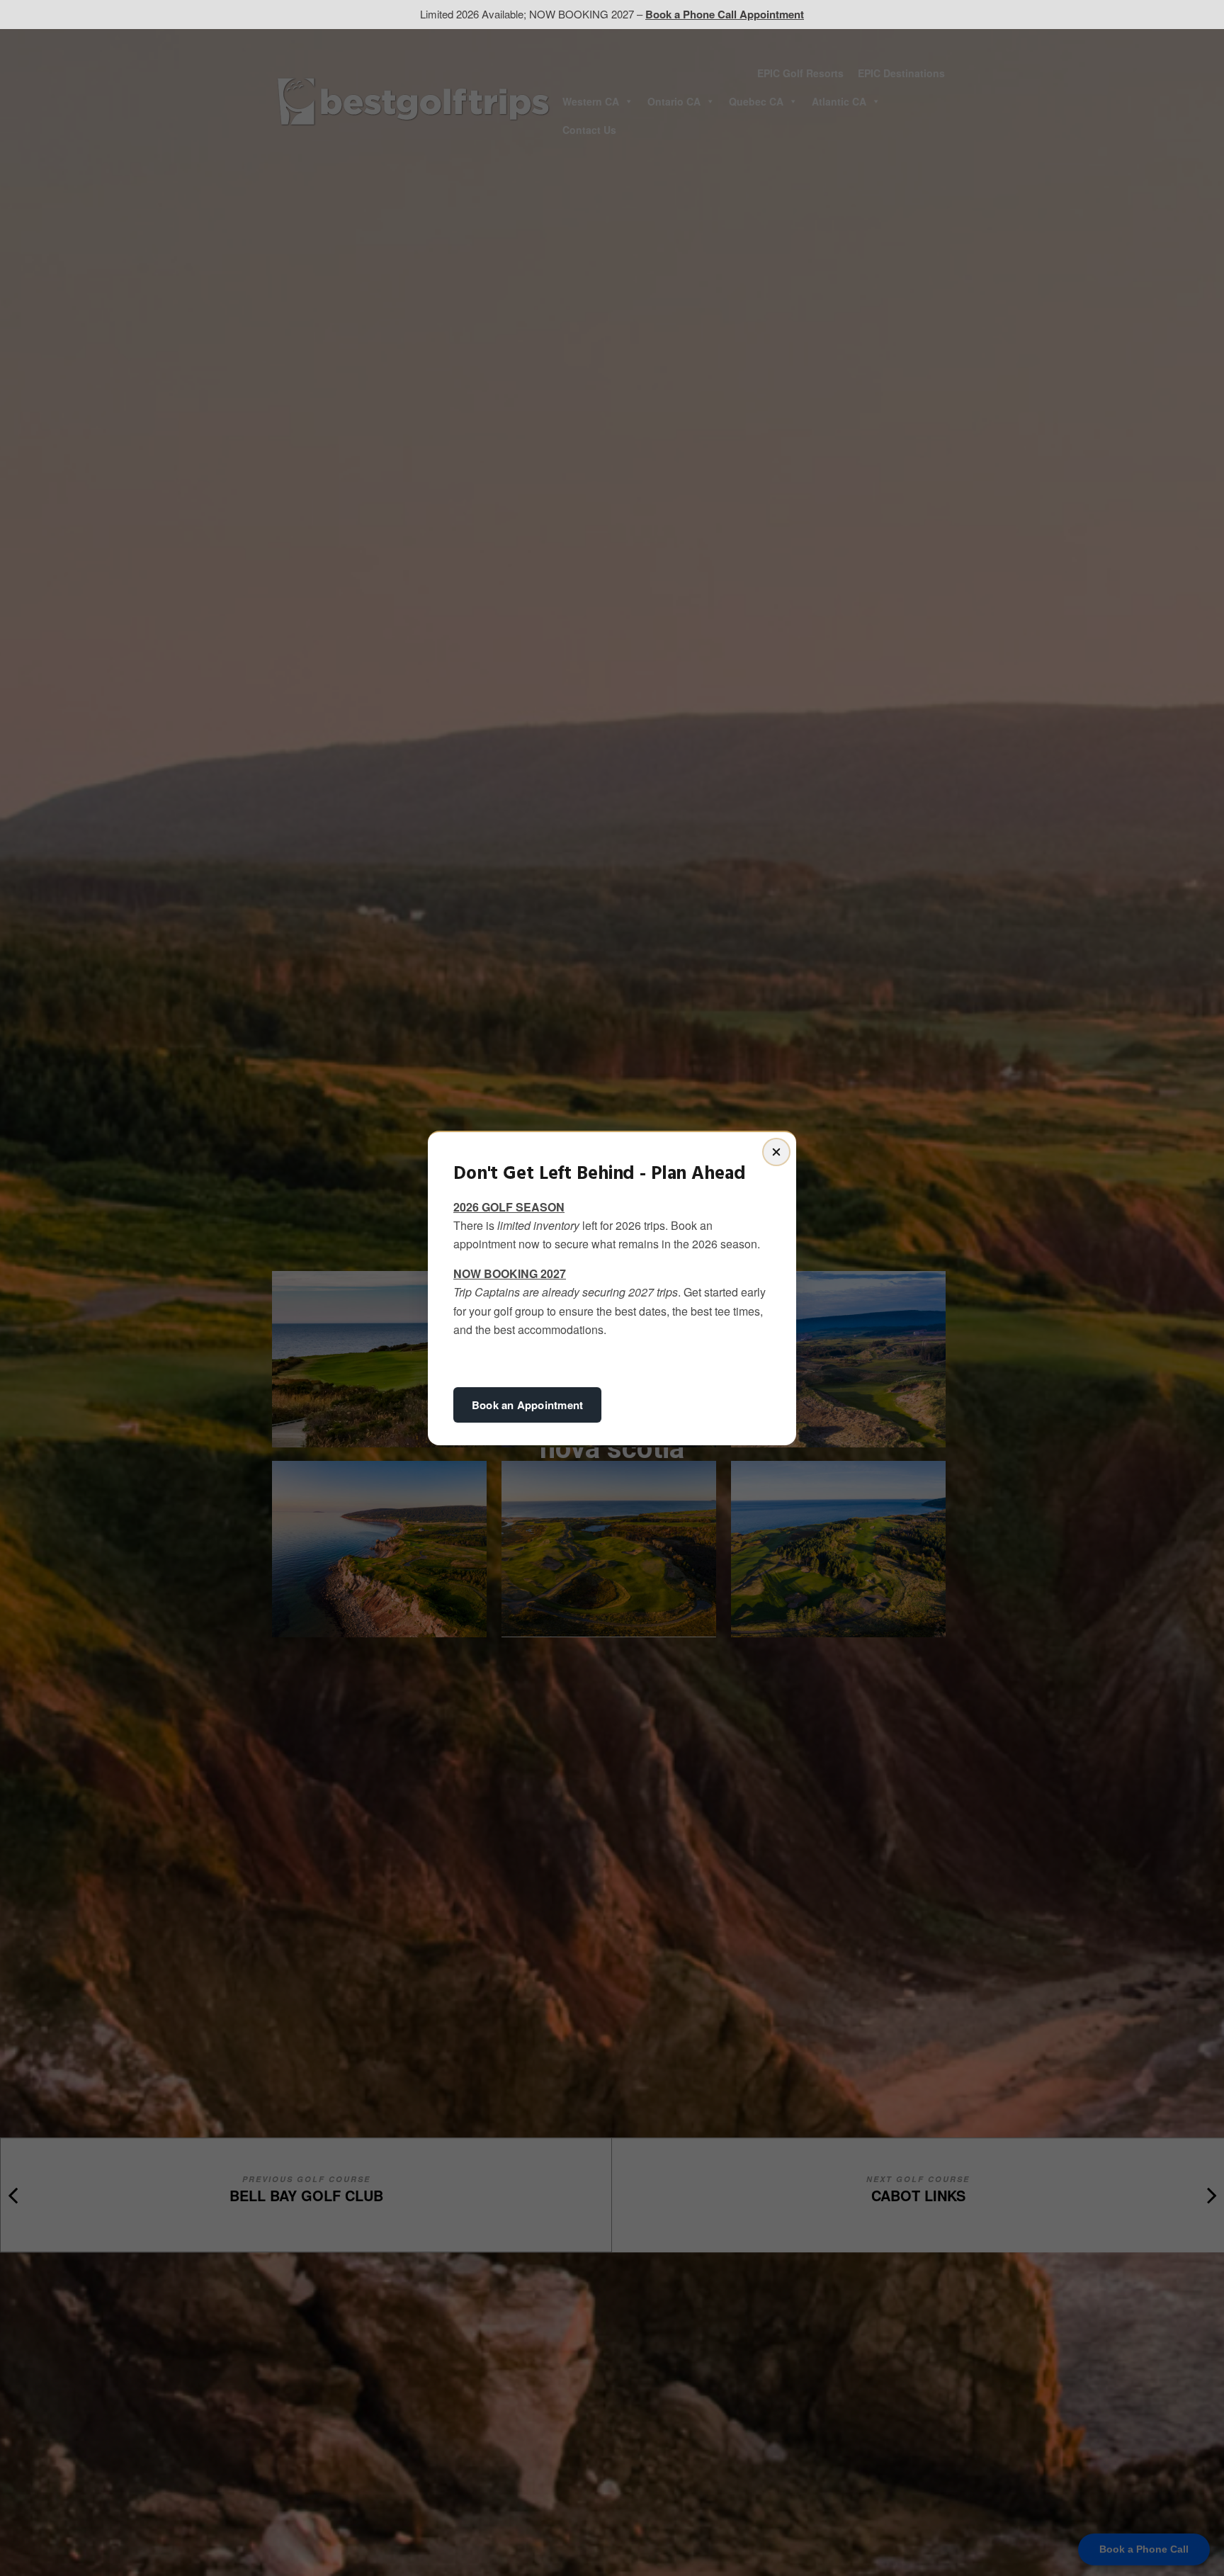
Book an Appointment (527, 1405)
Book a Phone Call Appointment (725, 14)
